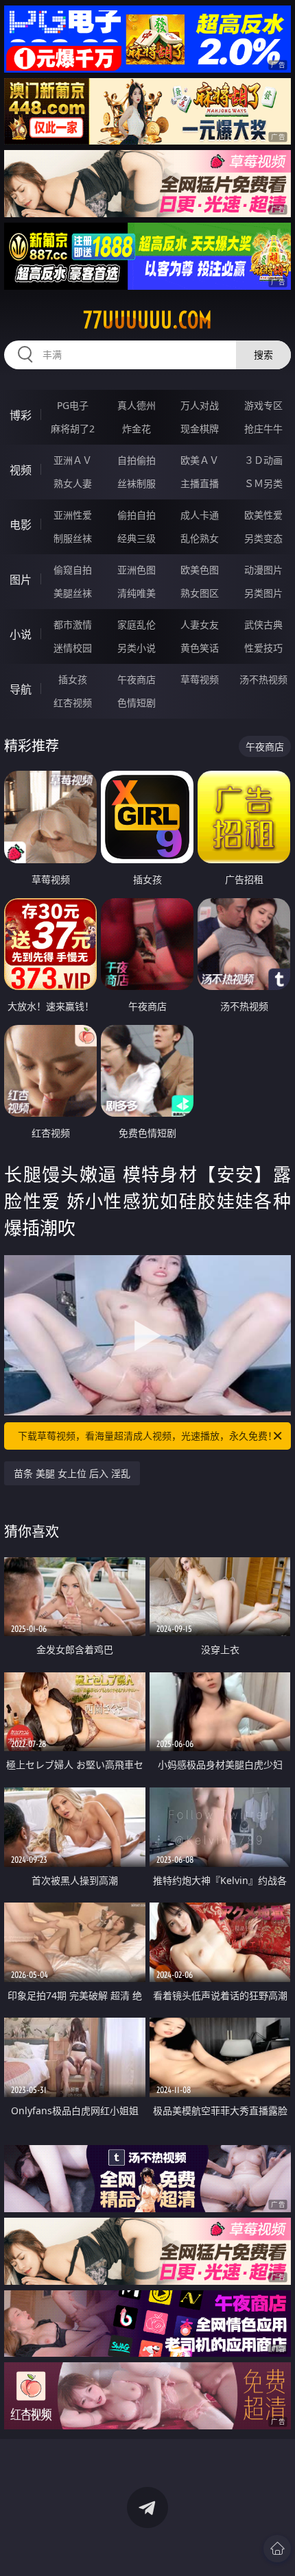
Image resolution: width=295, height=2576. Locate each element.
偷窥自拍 (73, 570)
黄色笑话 (200, 648)
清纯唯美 (137, 593)
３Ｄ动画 (263, 460)
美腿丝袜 (73, 593)
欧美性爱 (263, 515)
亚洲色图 (137, 570)
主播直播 (200, 483)
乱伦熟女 (200, 538)
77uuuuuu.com (147, 320)
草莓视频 (200, 679)
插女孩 (73, 679)
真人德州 (137, 405)
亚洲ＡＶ (73, 460)
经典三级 (137, 538)
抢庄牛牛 (263, 429)
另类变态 (263, 538)
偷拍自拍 (137, 515)
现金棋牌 (200, 429)
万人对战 (200, 405)
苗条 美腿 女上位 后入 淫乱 (72, 1473)
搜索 (263, 355)
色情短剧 (137, 703)
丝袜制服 (137, 483)
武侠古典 (263, 624)
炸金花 (137, 429)
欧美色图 (200, 570)
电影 (21, 525)
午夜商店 (137, 679)
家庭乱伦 (137, 624)
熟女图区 (200, 593)
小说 (21, 634)
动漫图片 (263, 570)
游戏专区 (263, 405)
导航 (21, 689)
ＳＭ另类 (263, 483)
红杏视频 (73, 703)
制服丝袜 (73, 538)
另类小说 (137, 648)
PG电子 (73, 405)
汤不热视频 (263, 679)
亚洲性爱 (73, 515)
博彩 (21, 415)
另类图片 (263, 593)
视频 (21, 470)
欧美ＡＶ (200, 460)
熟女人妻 (73, 483)
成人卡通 (200, 515)
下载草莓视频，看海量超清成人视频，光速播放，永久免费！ (147, 1436)
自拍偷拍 (137, 460)
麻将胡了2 (73, 429)
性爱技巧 (263, 648)
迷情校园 (73, 648)
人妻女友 (200, 624)
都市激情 (73, 624)
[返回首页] (277, 2549)
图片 (21, 580)
